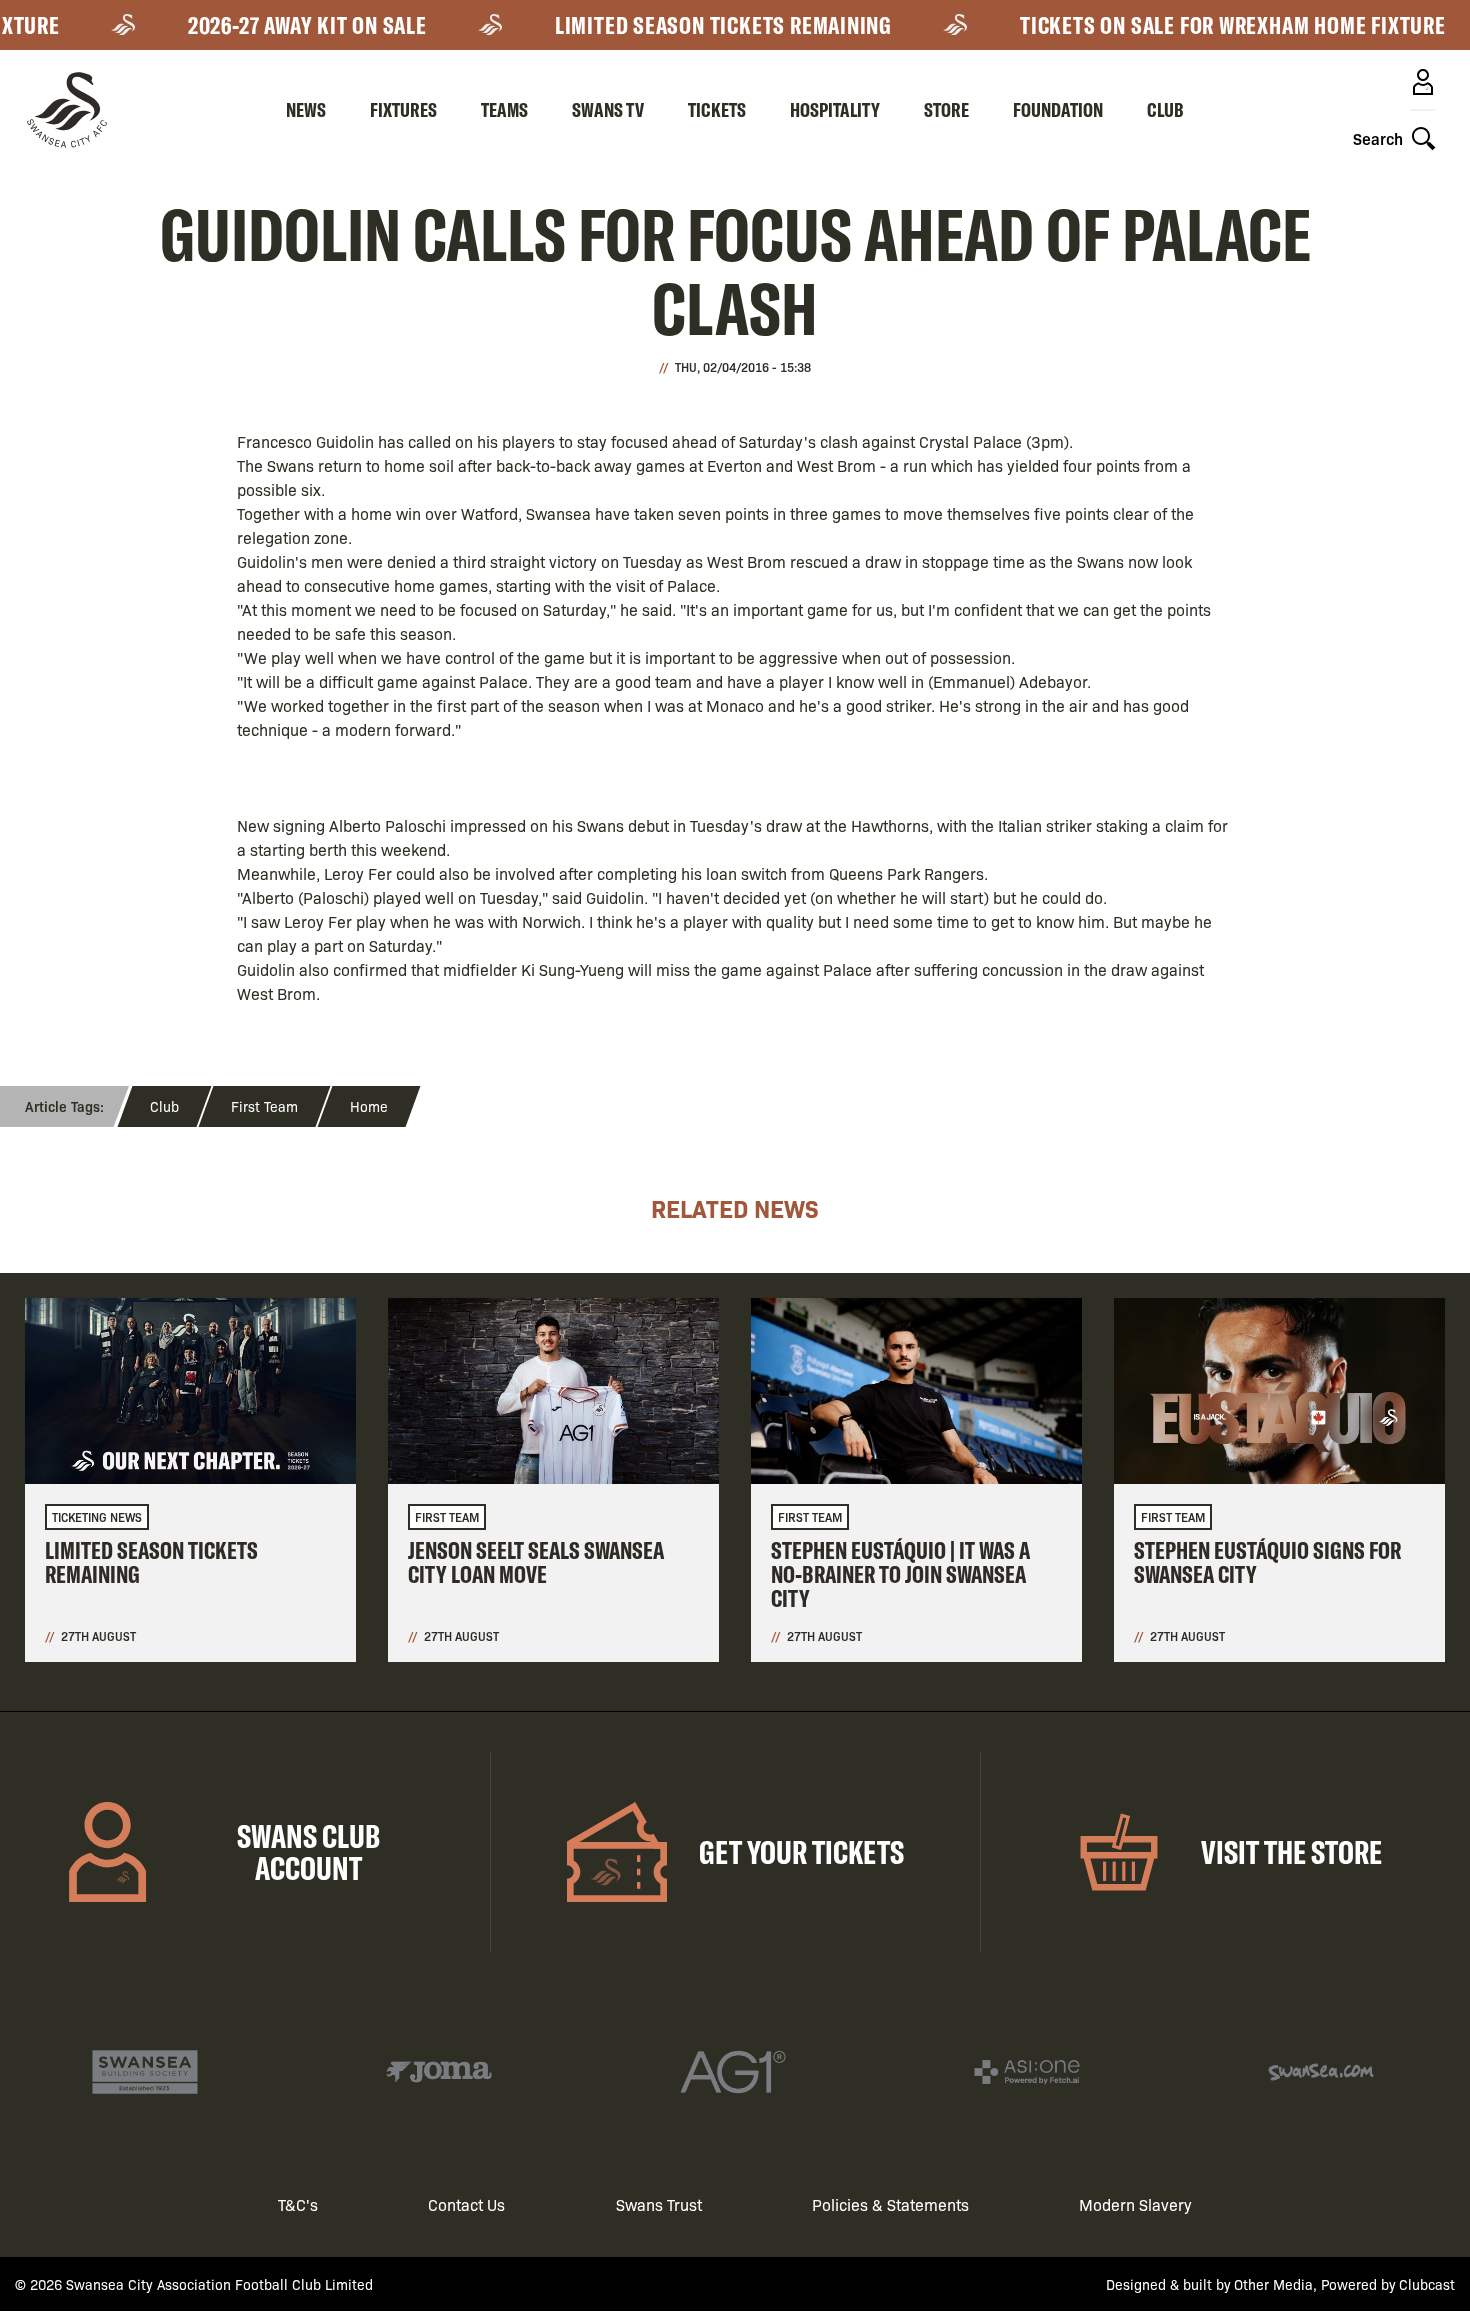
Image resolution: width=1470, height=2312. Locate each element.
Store (946, 109)
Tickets (717, 109)
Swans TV (608, 109)
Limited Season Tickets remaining (692, 25)
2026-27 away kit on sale (276, 25)
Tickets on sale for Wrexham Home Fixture (1202, 25)
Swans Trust (659, 2204)
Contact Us (466, 2204)
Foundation (1058, 109)
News (306, 109)
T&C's (298, 2204)
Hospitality (835, 109)
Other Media (1273, 2284)
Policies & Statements (890, 2204)
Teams (504, 109)
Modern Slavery (1135, 2204)
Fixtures (403, 109)
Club (1165, 109)
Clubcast (1427, 2284)
